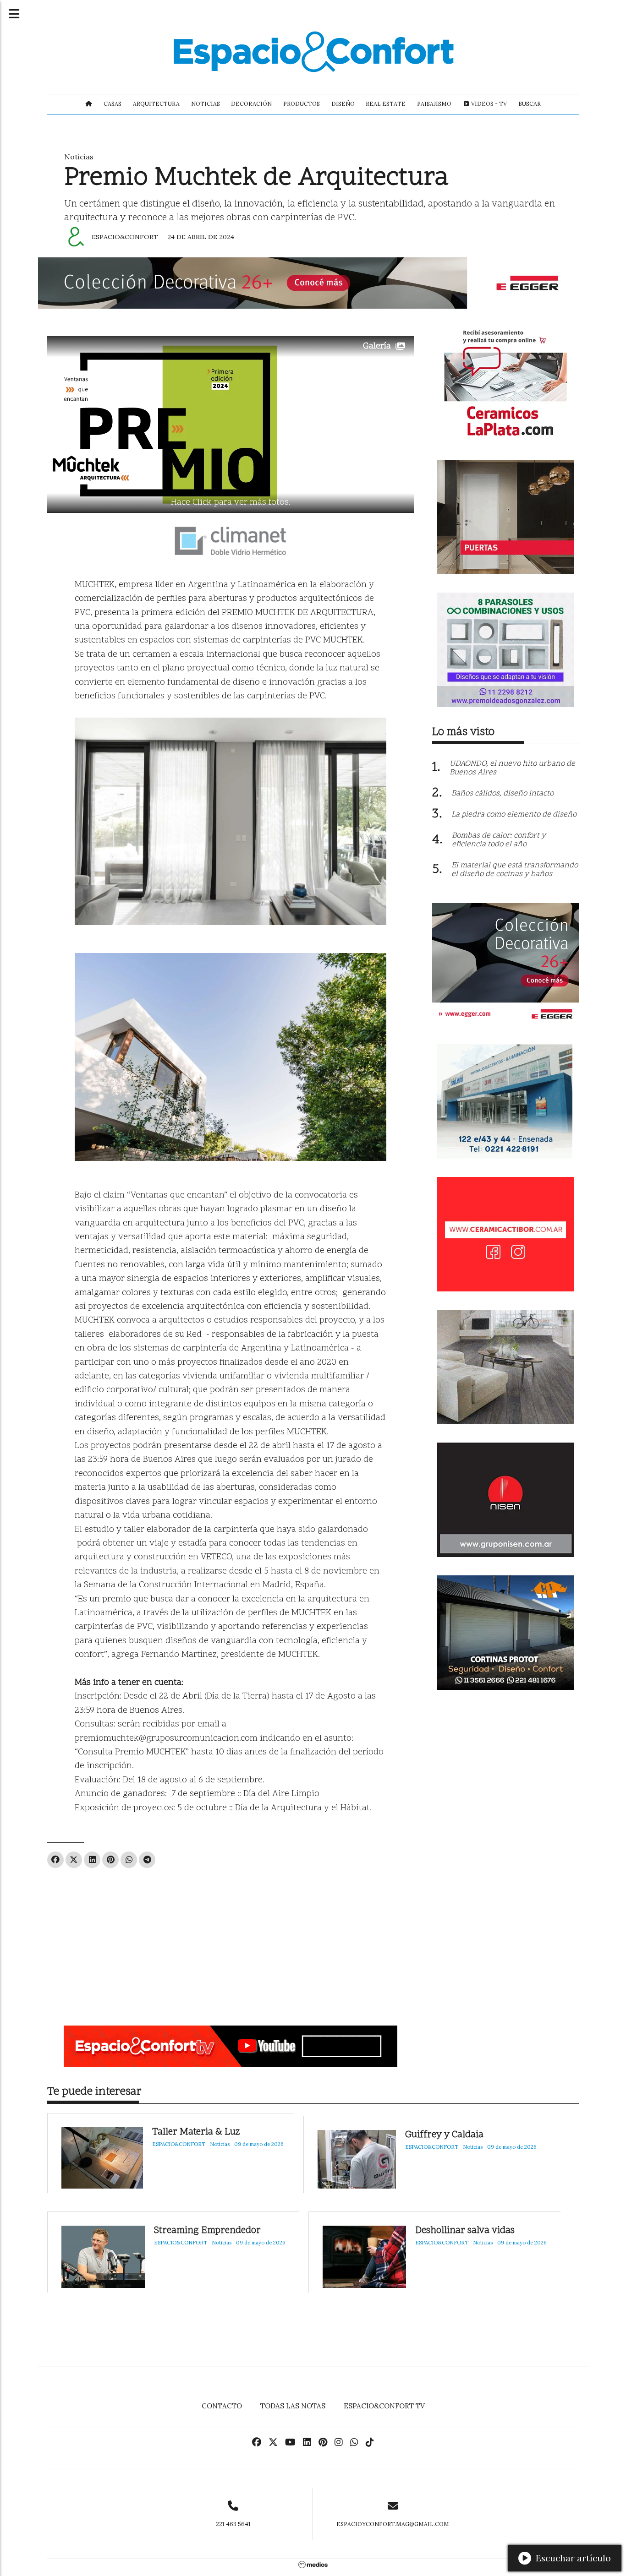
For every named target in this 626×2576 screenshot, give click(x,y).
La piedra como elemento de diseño (514, 815)
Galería (377, 346)
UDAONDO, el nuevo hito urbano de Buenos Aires (512, 768)
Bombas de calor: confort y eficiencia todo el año (499, 840)
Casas (113, 104)
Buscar (530, 104)
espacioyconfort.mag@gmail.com (393, 2524)
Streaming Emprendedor (207, 2231)
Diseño (343, 104)
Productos (302, 104)
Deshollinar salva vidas (465, 2231)
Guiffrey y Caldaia (444, 2135)
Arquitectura (156, 104)
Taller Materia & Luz (196, 2132)
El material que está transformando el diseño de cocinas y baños (515, 870)
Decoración (251, 104)
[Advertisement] (231, 1943)
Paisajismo (434, 104)
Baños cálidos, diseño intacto (502, 794)
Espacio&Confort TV (384, 2406)
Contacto (222, 2406)
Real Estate (386, 104)
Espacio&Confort (125, 237)
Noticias (206, 104)
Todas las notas (293, 2406)
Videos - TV (488, 104)
